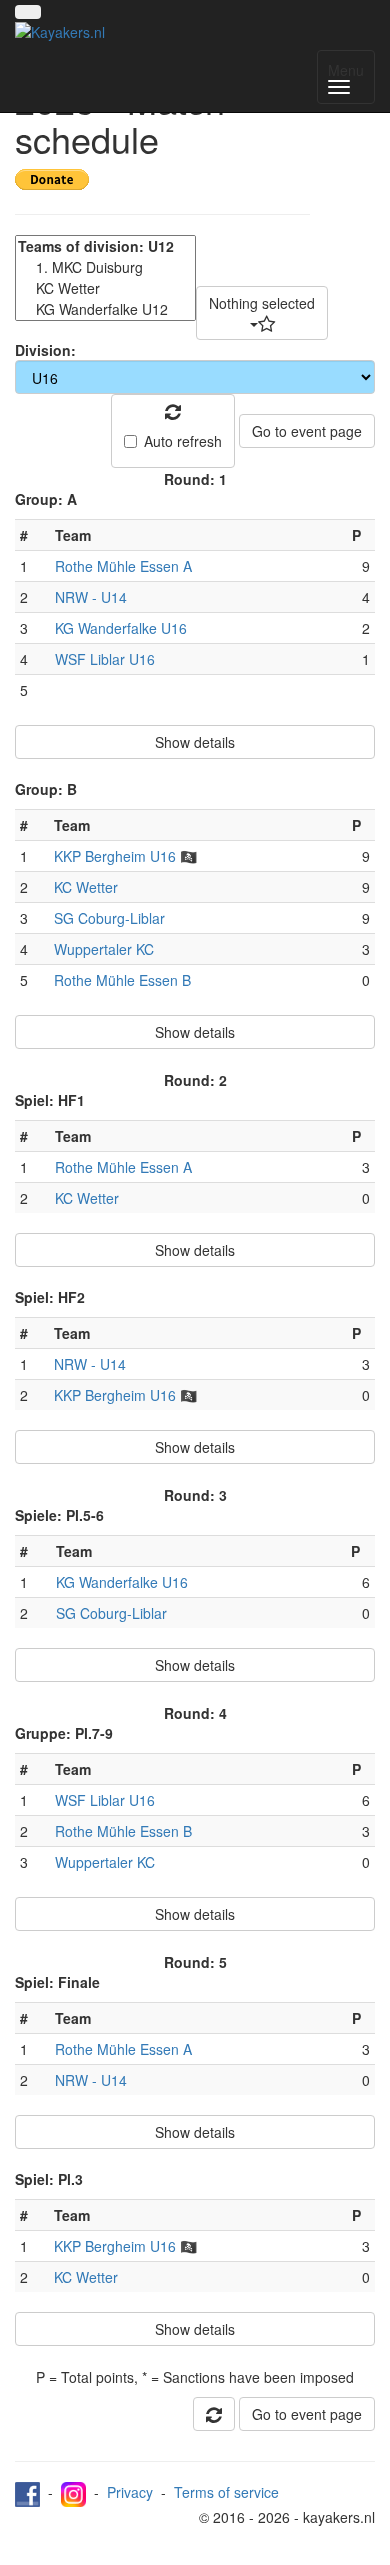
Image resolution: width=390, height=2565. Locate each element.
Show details (195, 742)
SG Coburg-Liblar (109, 918)
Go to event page (307, 431)
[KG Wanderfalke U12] (105, 309)
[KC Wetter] (105, 288)
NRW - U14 (91, 597)
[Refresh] (214, 2414)
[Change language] (28, 12)
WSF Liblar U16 (105, 659)
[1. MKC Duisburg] (105, 267)
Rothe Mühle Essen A (123, 566)
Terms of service (226, 2492)
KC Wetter (86, 887)
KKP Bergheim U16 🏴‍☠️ (125, 856)
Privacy (130, 2492)
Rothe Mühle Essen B (122, 980)
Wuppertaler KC (104, 949)
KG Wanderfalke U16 (121, 628)
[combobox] (262, 313)
